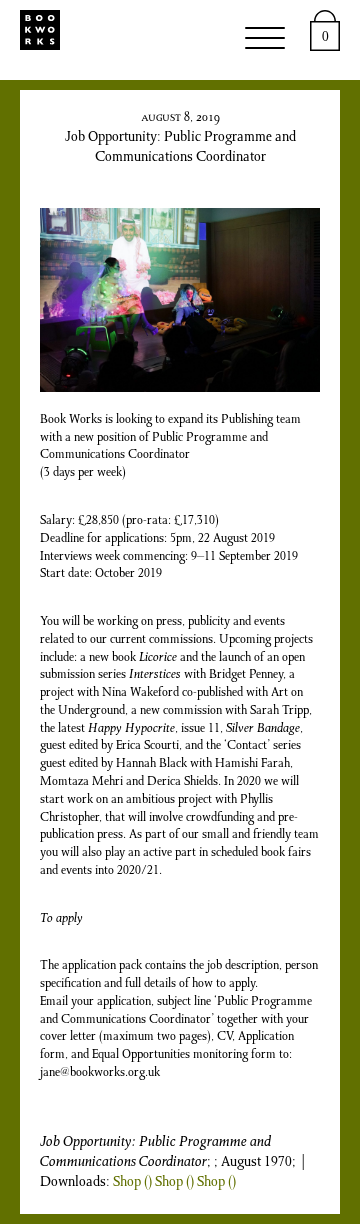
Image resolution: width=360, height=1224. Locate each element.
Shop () (132, 1183)
